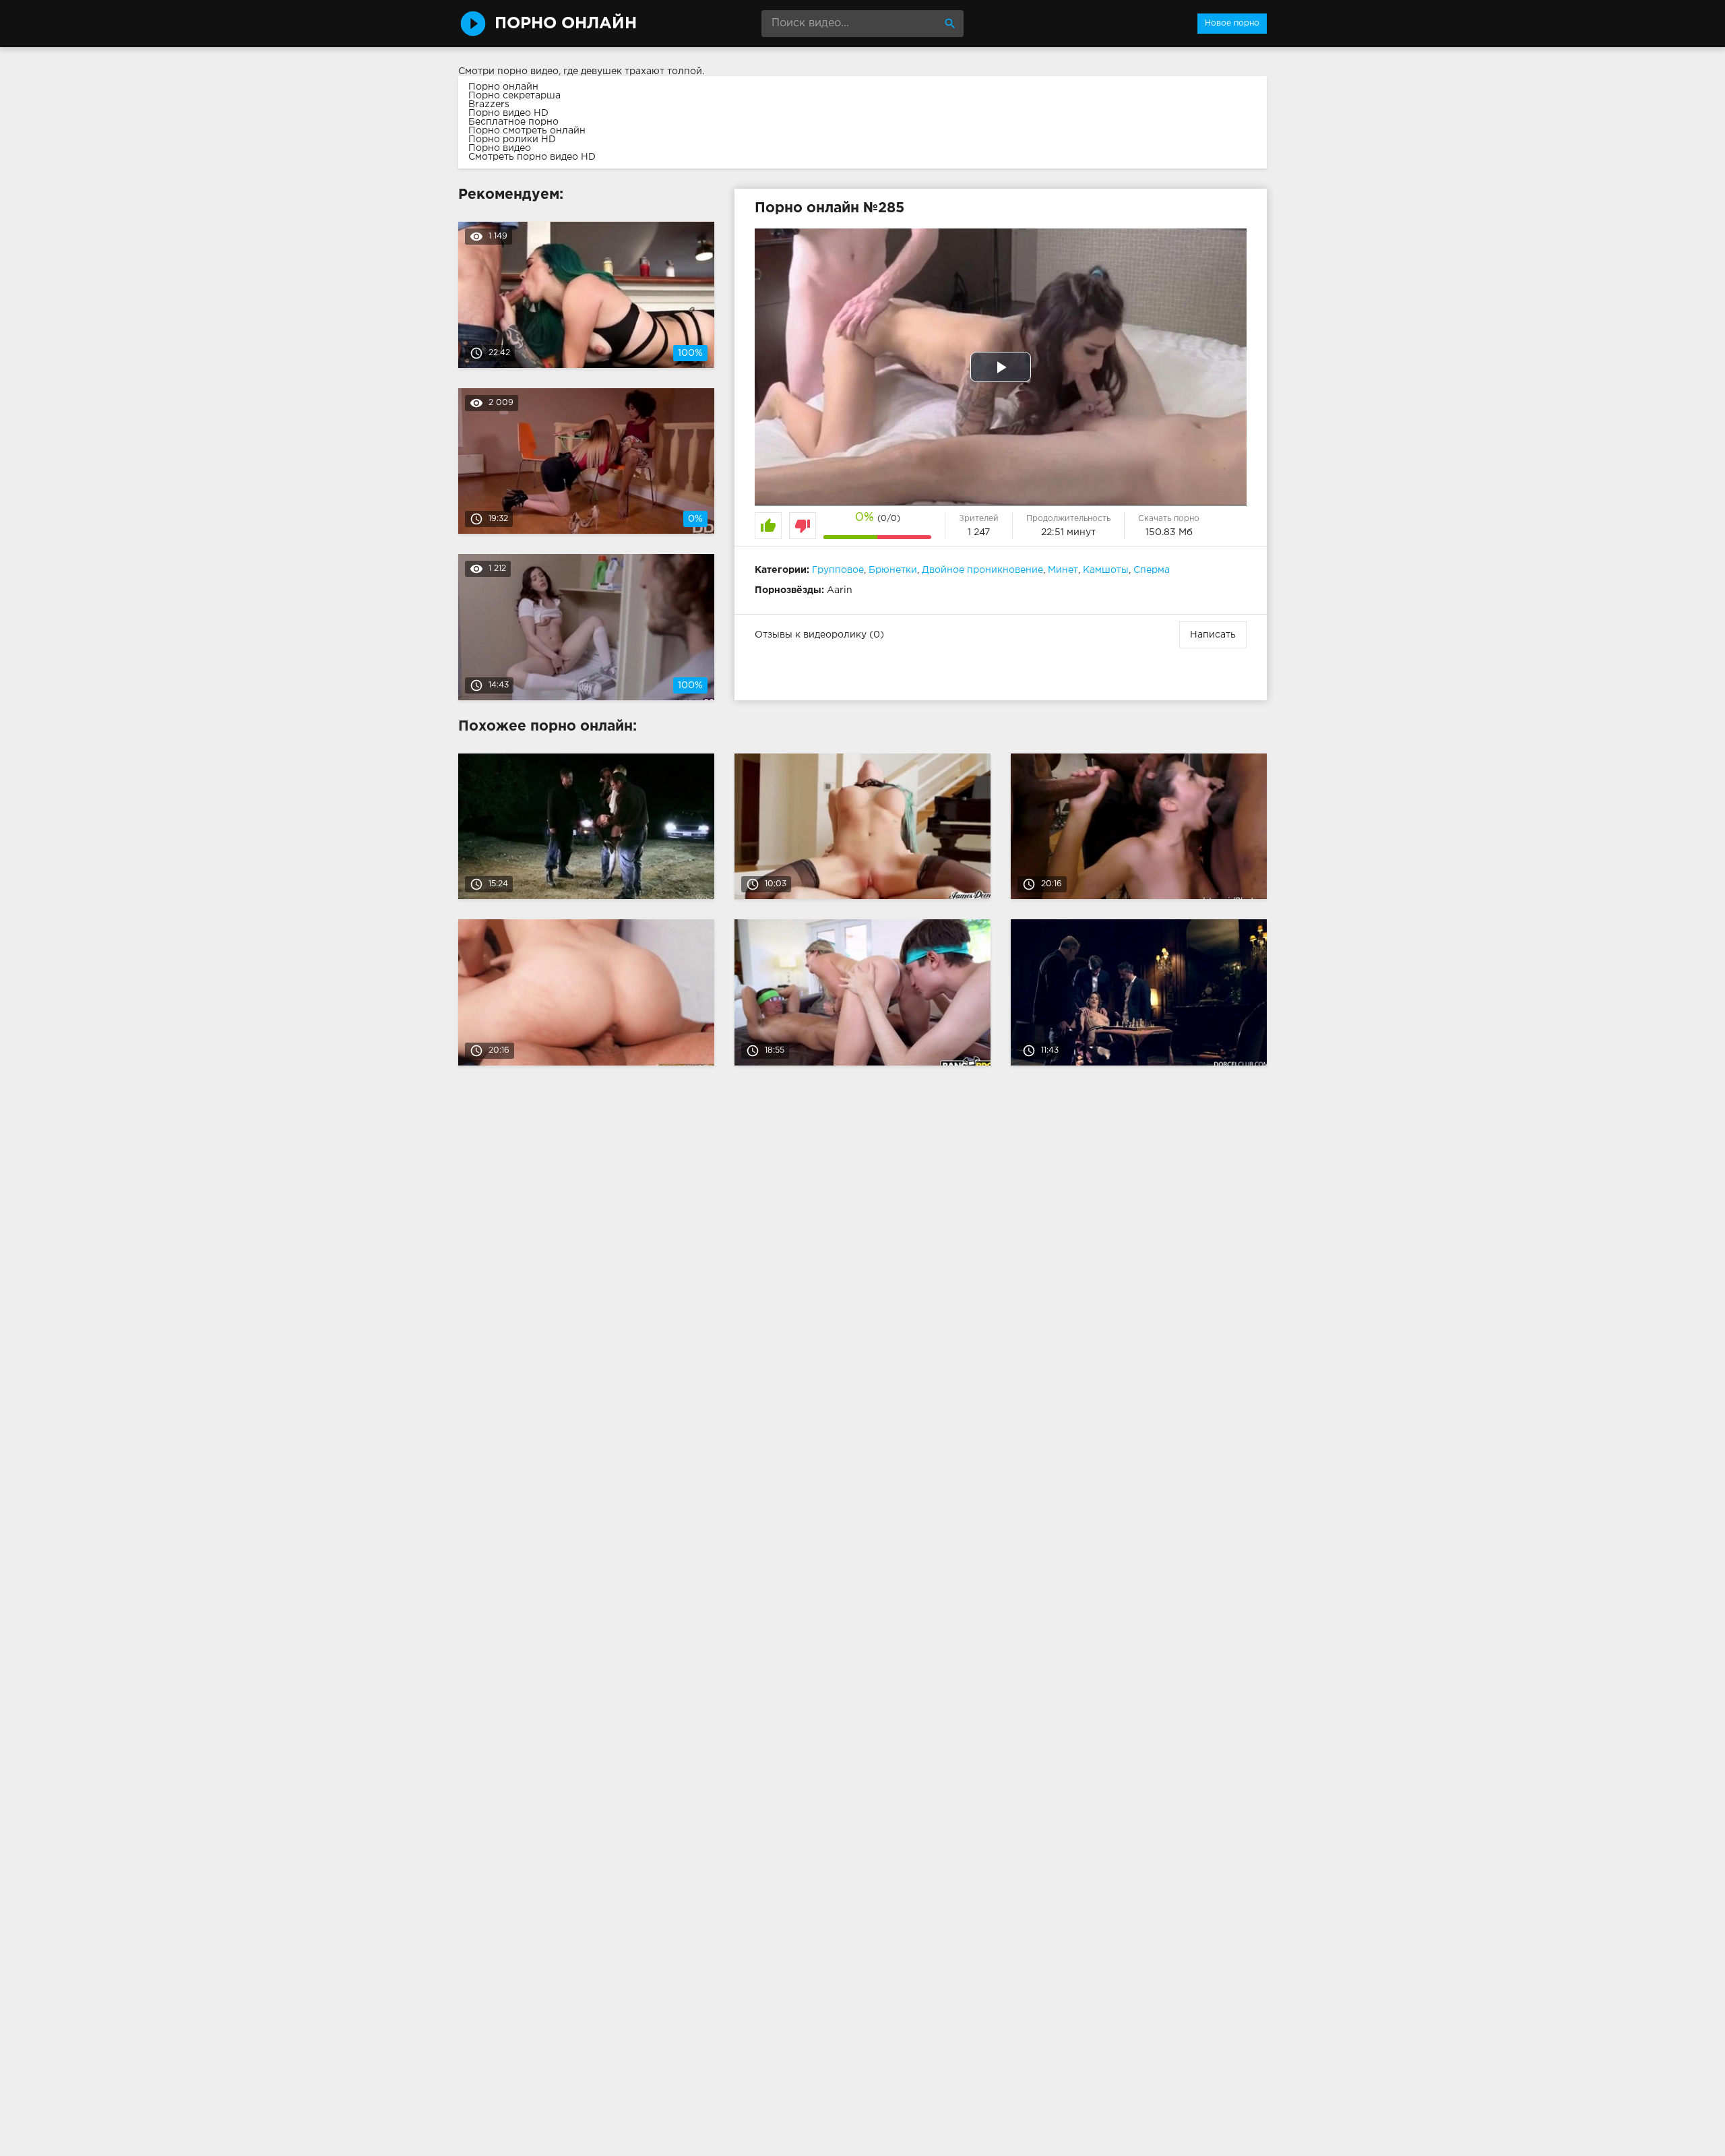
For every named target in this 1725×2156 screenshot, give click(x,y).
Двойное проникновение (982, 570)
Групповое (838, 570)
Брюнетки (893, 570)
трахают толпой (663, 71)
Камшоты (1106, 570)
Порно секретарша (514, 96)
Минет (1063, 570)
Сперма (1152, 570)
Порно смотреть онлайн (527, 131)
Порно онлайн (503, 87)
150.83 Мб (1169, 532)
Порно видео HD (508, 113)
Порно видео (500, 148)
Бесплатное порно (513, 122)
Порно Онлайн (566, 24)
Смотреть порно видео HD (532, 157)
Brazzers (489, 104)
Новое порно (1232, 23)
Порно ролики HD (512, 140)
